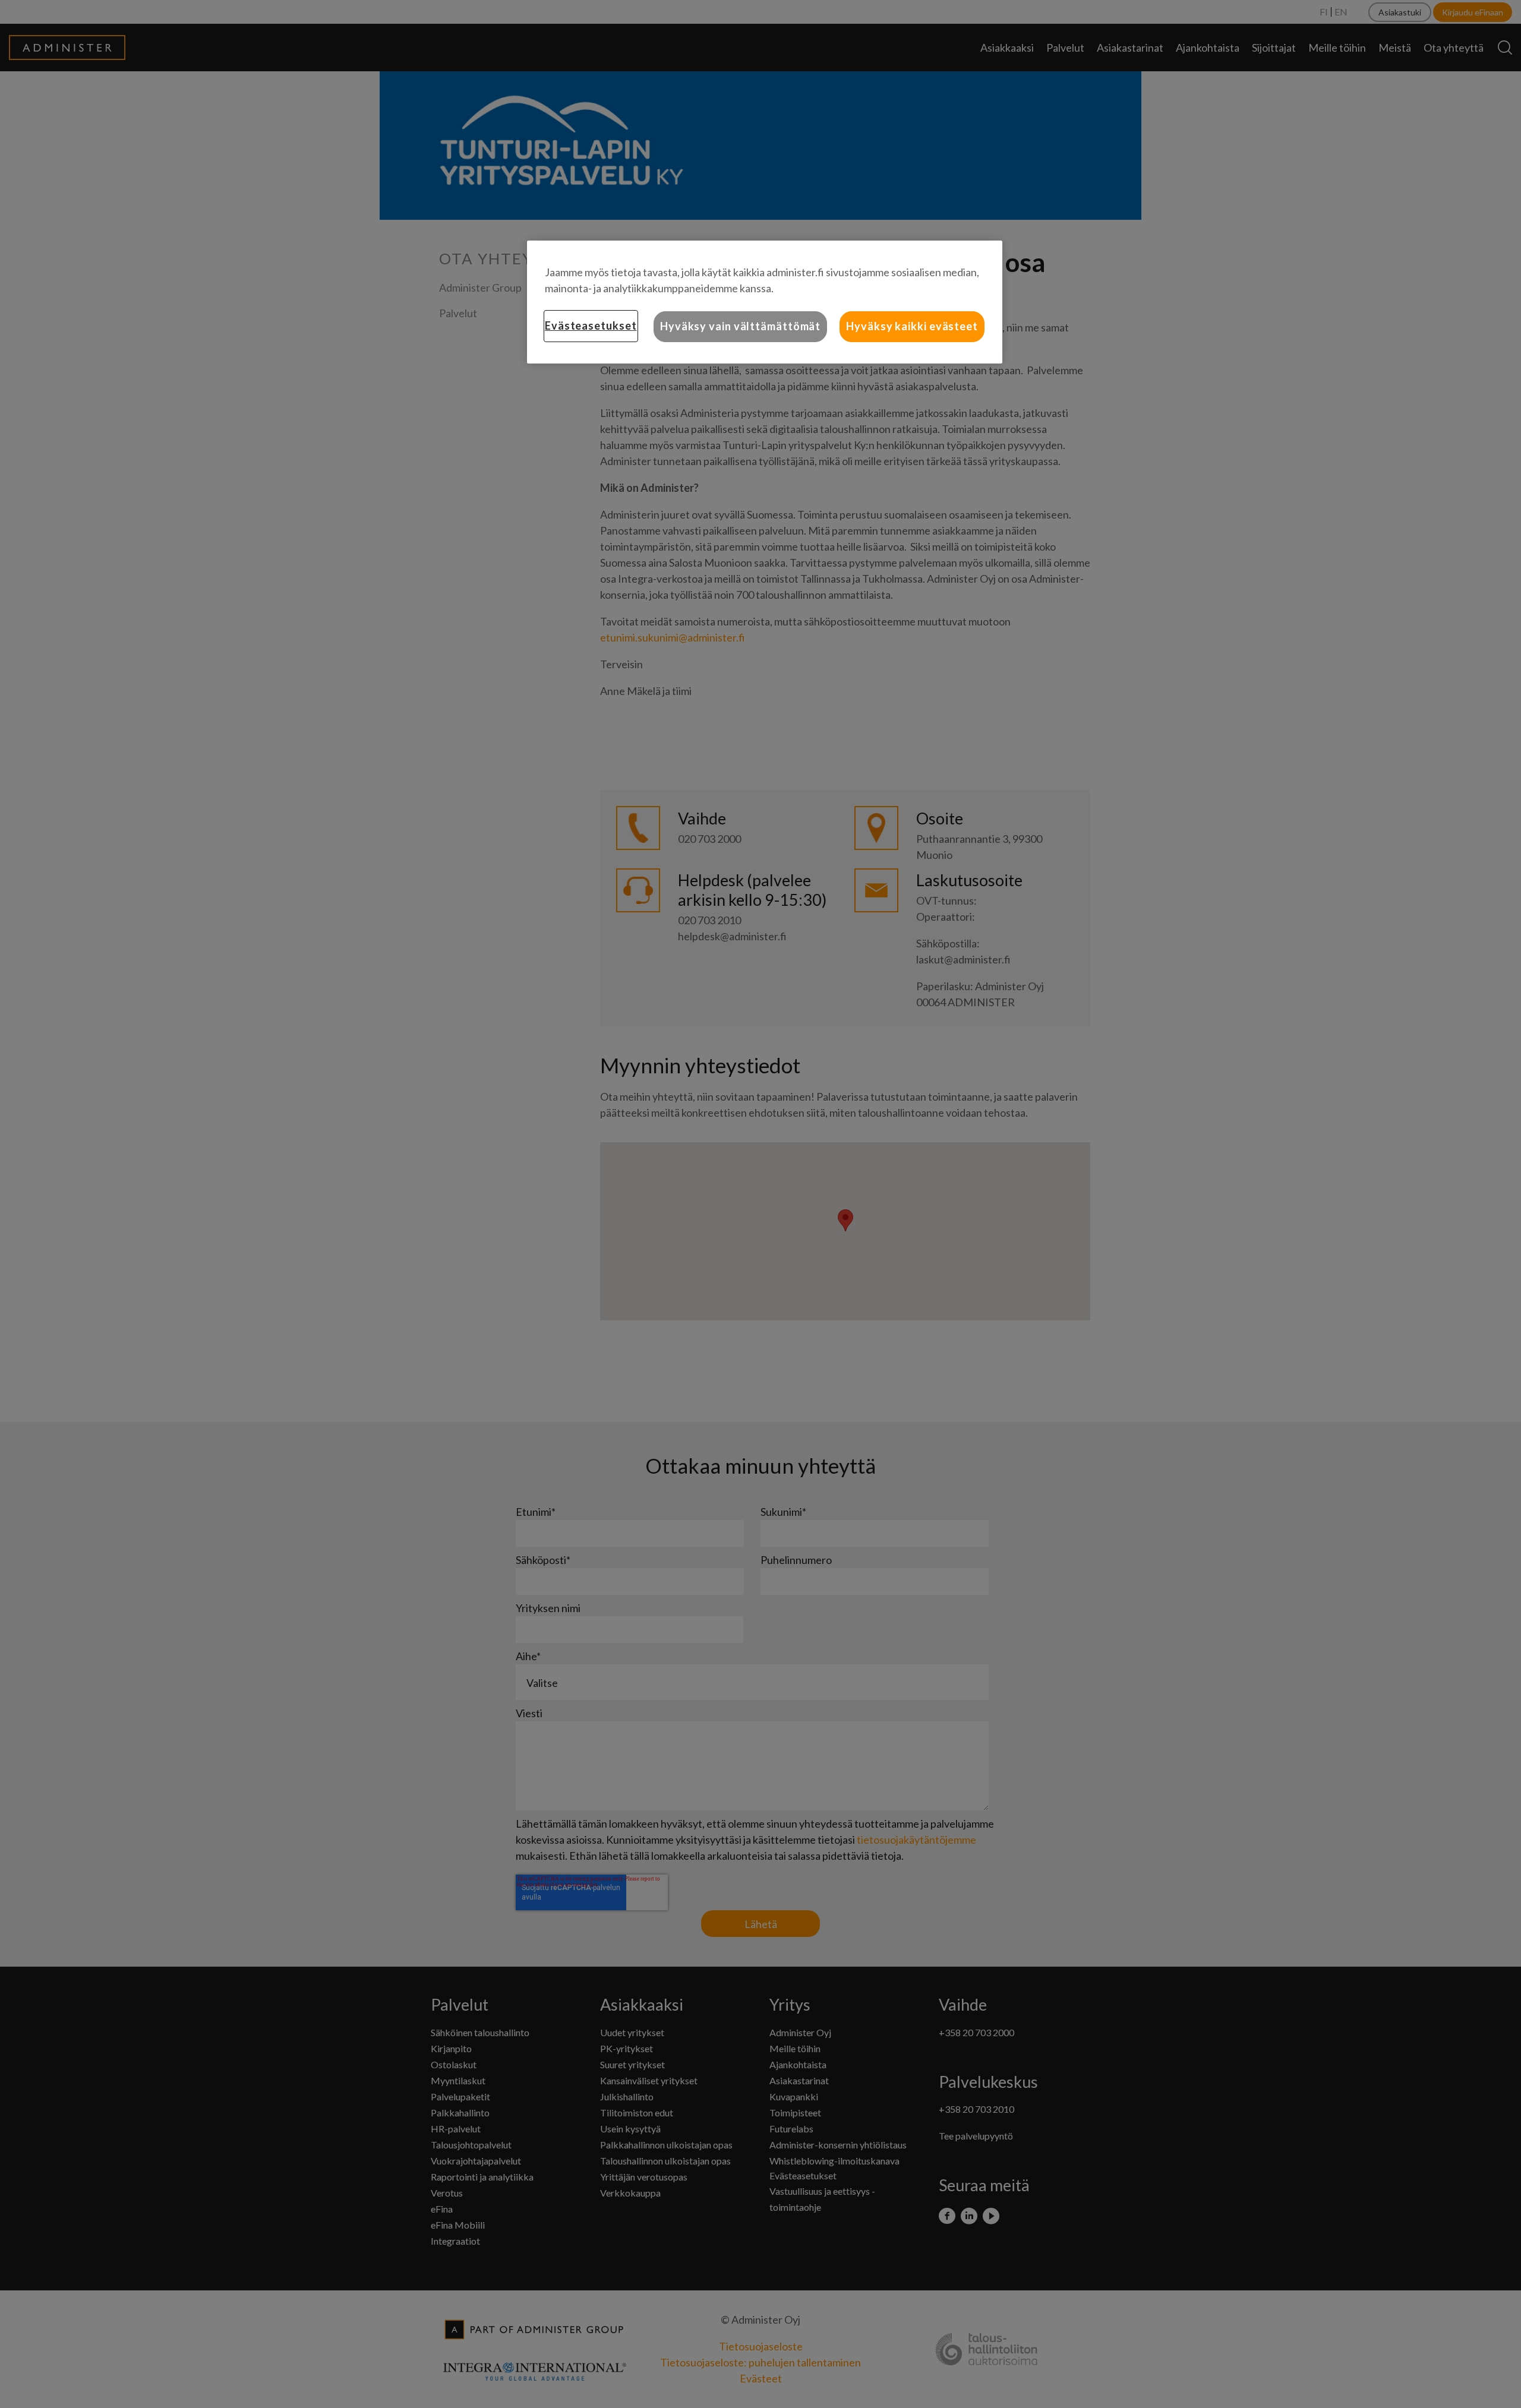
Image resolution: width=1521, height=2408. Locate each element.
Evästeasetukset (591, 326)
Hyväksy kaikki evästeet (912, 326)
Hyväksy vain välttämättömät (740, 326)
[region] (765, 302)
